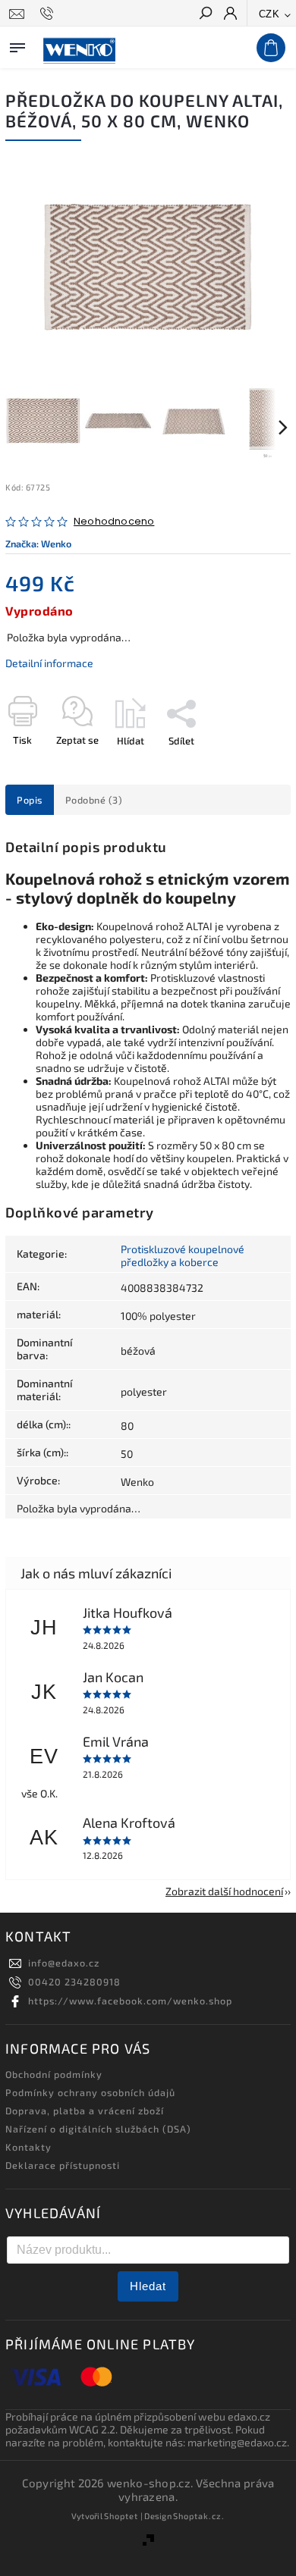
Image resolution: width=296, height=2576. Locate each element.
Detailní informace (49, 663)
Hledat (148, 2286)
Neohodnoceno (114, 522)
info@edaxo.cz (64, 1963)
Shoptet (121, 2516)
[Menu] (17, 45)
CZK (269, 14)
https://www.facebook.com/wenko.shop (130, 2001)
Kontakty (28, 2147)
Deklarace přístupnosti (63, 2165)
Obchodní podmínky (54, 2074)
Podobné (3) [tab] (94, 800)
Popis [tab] (30, 800)
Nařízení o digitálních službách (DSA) (98, 2129)
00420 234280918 (74, 1982)
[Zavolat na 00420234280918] (49, 14)
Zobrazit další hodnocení (224, 1891)
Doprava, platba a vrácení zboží (85, 2111)
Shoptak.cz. (199, 2516)
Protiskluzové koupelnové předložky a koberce (183, 1255)
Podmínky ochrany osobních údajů (90, 2092)
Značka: (38, 544)
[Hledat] (205, 14)
